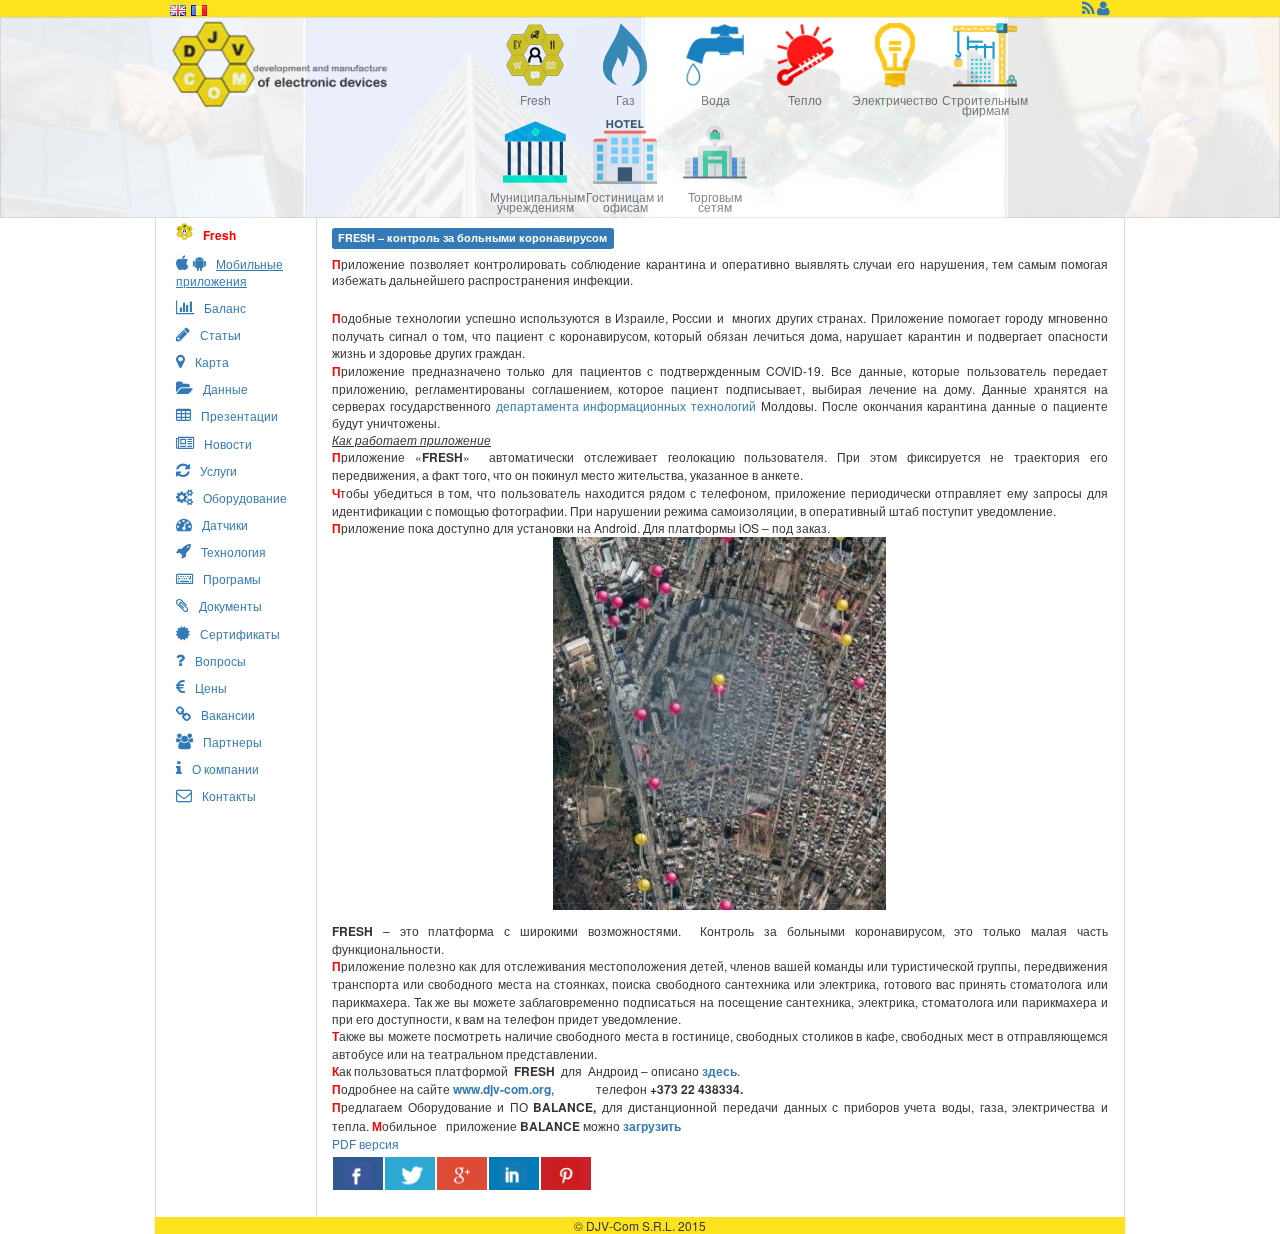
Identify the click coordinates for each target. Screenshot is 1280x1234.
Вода (715, 99)
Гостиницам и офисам (625, 201)
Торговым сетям (715, 201)
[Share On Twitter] (410, 1173)
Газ (625, 99)
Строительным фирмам (985, 104)
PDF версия (365, 1143)
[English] (178, 8)
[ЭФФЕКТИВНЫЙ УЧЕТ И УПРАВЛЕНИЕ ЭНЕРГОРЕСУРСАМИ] (330, 65)
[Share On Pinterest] (566, 1173)
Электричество (895, 99)
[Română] (199, 8)
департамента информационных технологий (626, 405)
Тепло (805, 99)
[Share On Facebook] (358, 1173)
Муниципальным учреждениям (535, 201)
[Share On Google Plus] (462, 1173)
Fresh (535, 99)
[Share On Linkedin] (514, 1173)
